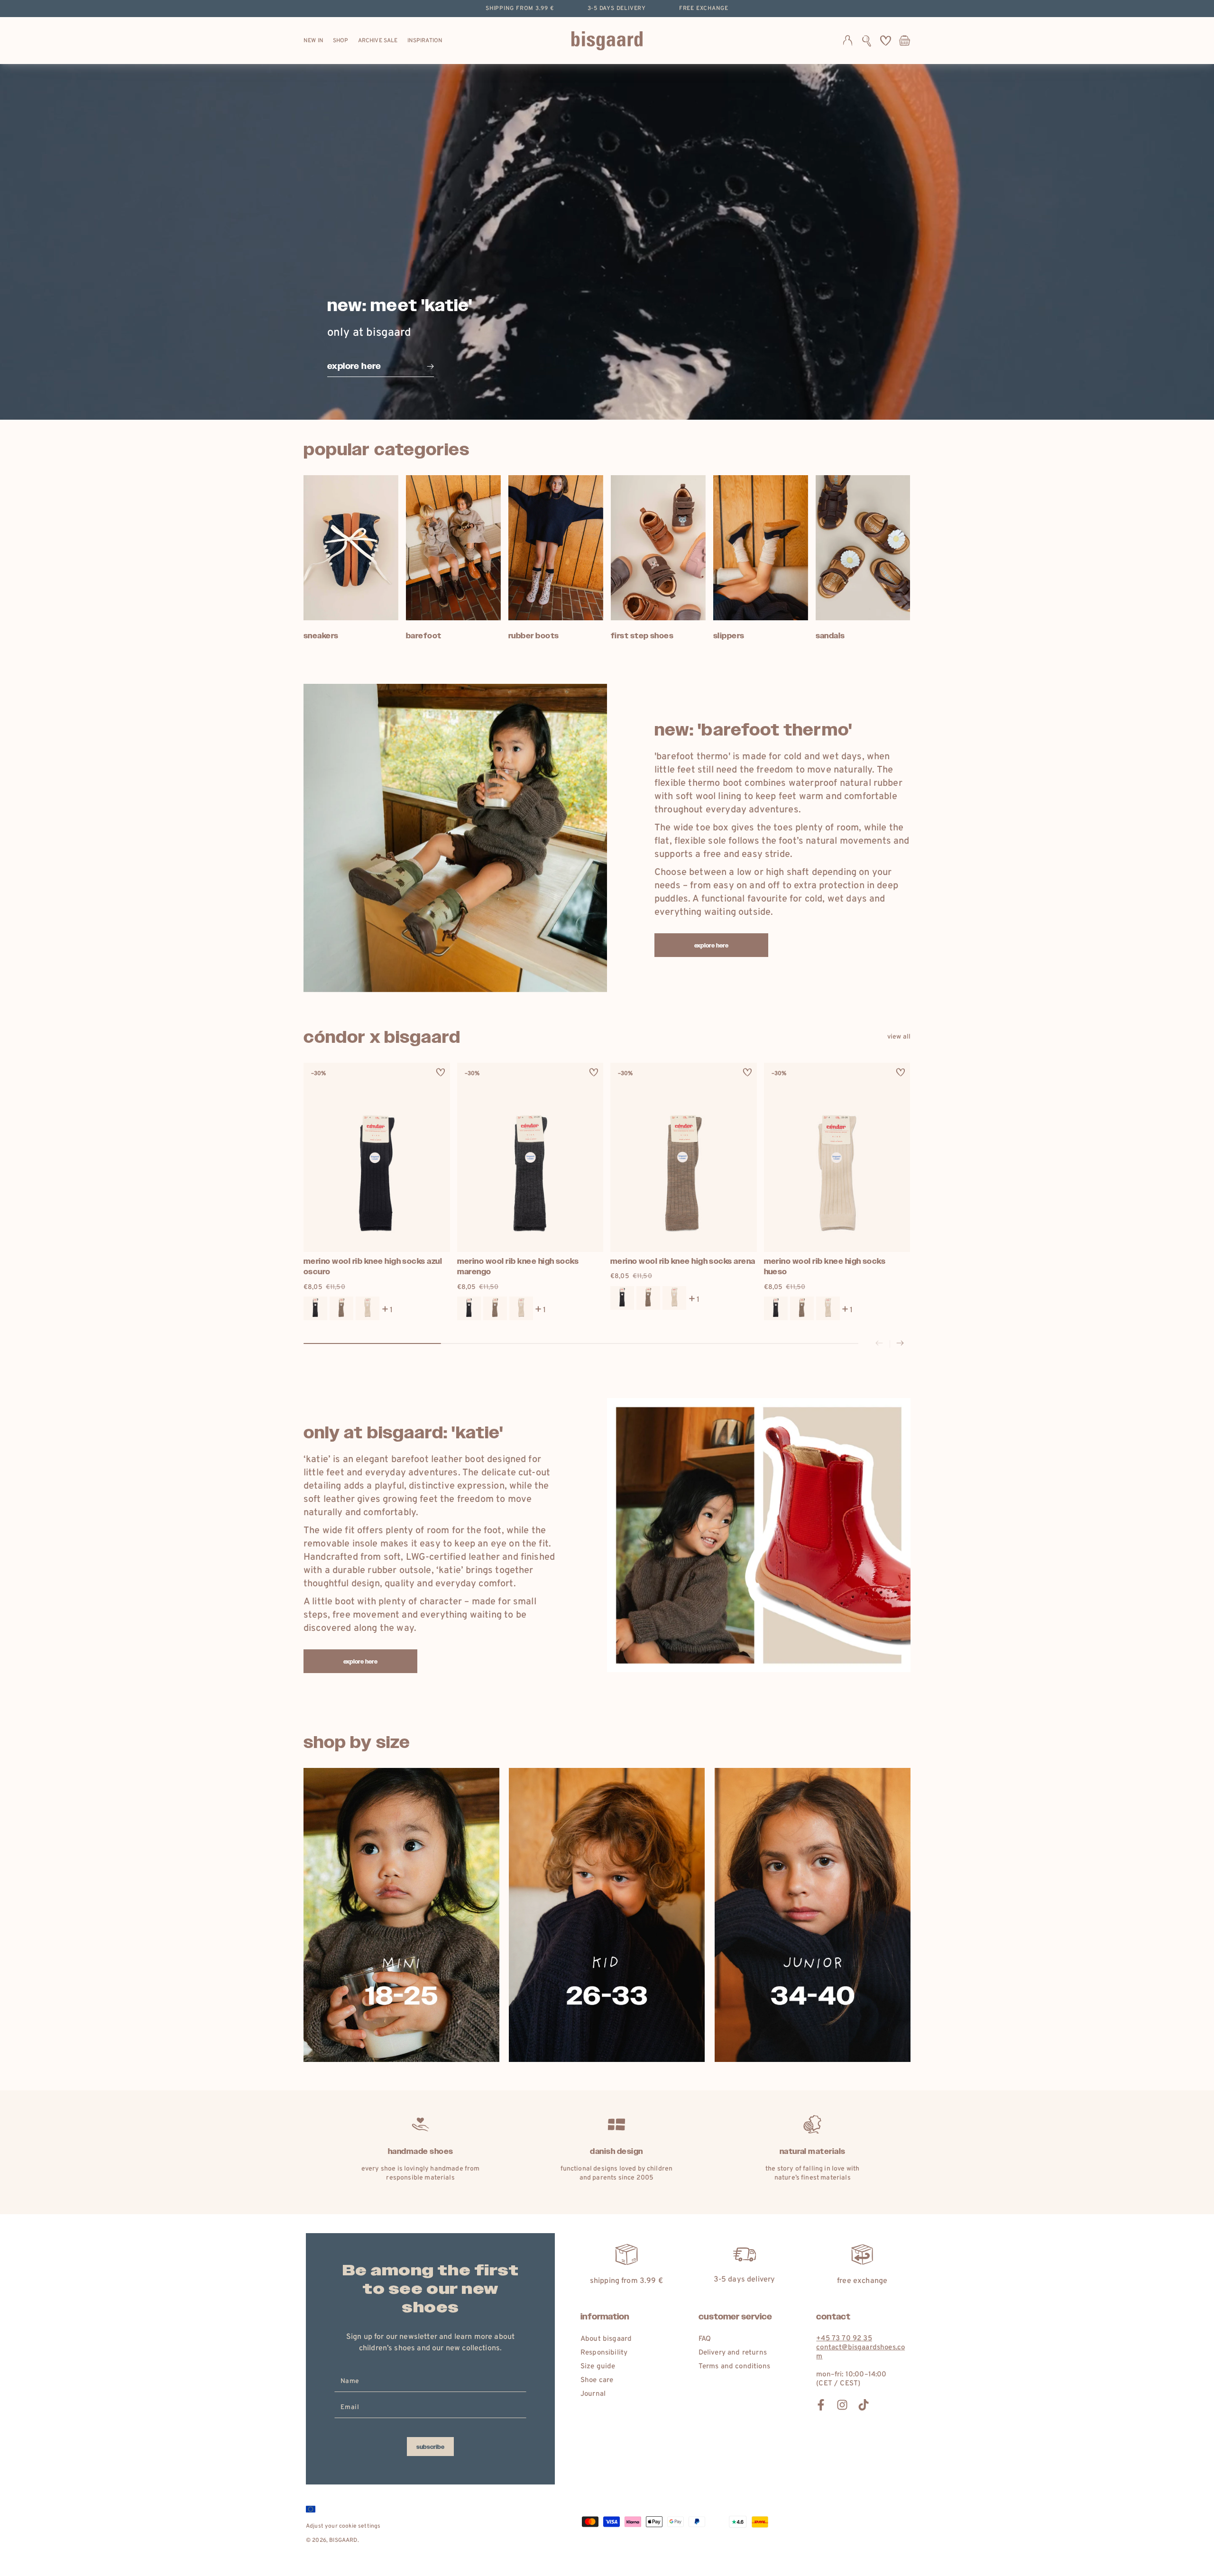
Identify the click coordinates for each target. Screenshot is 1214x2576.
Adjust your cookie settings (343, 2526)
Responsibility (604, 2353)
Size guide (598, 2367)
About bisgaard (606, 2339)
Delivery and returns (733, 2353)
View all (899, 1037)
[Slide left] (879, 1344)
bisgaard (343, 2540)
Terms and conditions (734, 2367)
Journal (593, 2394)
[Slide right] (900, 1344)
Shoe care (597, 2380)
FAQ (705, 2339)
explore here (712, 946)
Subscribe (430, 2447)
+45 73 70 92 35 (844, 2339)
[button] (867, 41)
